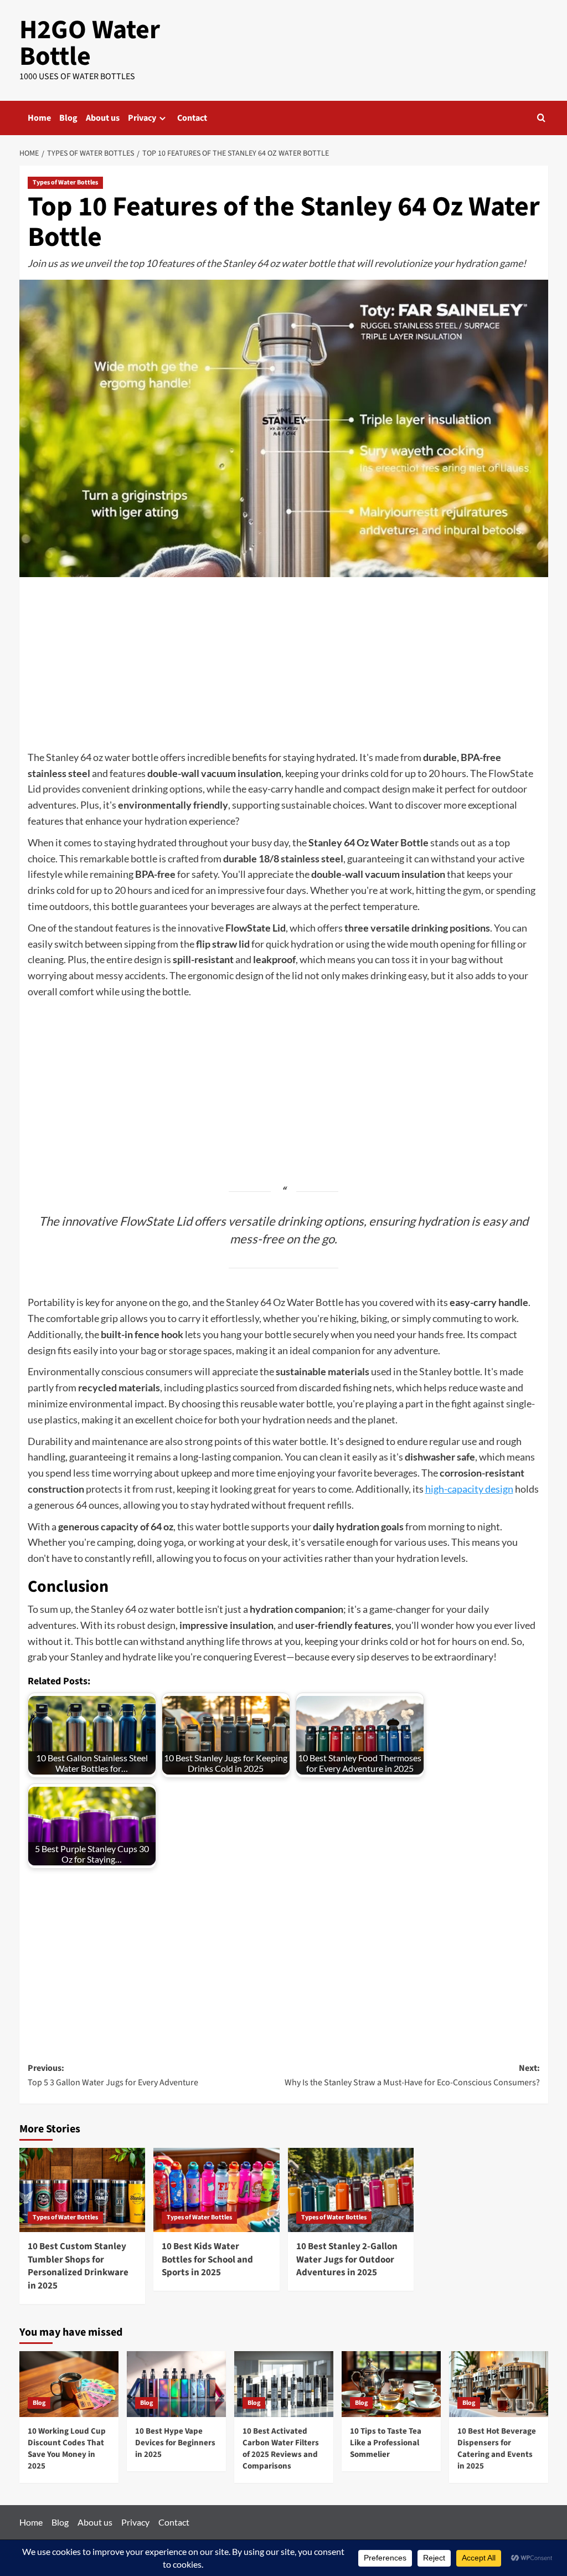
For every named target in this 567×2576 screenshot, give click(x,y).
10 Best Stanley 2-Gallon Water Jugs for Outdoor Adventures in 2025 (347, 2260)
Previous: (113, 2075)
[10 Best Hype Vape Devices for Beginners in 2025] (176, 2384)
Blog (68, 118)
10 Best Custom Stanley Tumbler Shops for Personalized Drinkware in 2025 (78, 2266)
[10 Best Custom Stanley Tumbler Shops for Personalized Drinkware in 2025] (83, 2190)
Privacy (142, 118)
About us (103, 118)
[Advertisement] (284, 667)
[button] (541, 118)
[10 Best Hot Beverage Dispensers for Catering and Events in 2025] (499, 2384)
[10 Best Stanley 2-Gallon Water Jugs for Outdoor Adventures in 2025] (351, 2190)
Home (39, 118)
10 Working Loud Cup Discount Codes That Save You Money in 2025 (67, 2449)
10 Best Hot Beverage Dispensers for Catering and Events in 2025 (497, 2449)
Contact (192, 118)
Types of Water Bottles (65, 182)
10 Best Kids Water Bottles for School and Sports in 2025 (207, 2260)
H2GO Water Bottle (90, 43)
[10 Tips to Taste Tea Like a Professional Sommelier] (391, 2384)
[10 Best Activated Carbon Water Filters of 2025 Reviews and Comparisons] (284, 2384)
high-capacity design (469, 1489)
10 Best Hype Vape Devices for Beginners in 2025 (175, 2443)
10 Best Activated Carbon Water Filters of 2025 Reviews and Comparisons (281, 2449)
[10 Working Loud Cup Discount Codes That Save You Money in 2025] (69, 2384)
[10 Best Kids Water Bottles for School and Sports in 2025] (217, 2190)
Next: (412, 2075)
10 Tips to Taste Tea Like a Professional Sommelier (386, 2443)
